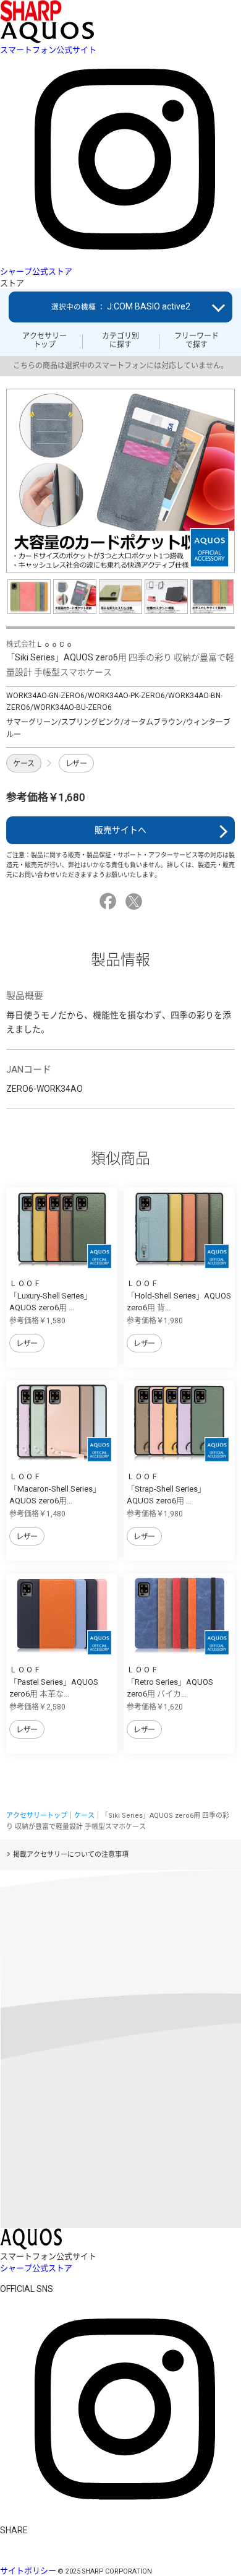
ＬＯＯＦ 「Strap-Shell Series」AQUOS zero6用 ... (166, 1489)
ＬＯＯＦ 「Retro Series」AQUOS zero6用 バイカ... (170, 1682)
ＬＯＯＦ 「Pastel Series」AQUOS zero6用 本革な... (54, 1682)
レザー (76, 764)
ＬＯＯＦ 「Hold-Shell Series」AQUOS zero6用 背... (179, 1295)
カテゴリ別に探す (120, 340)
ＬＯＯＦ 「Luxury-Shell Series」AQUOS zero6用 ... (51, 1295)
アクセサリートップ (44, 340)
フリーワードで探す (197, 340)
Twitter (136, 901)
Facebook (110, 901)
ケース (24, 764)
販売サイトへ (120, 830)
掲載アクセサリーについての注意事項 (71, 1855)
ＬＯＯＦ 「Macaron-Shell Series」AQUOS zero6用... (55, 1489)
